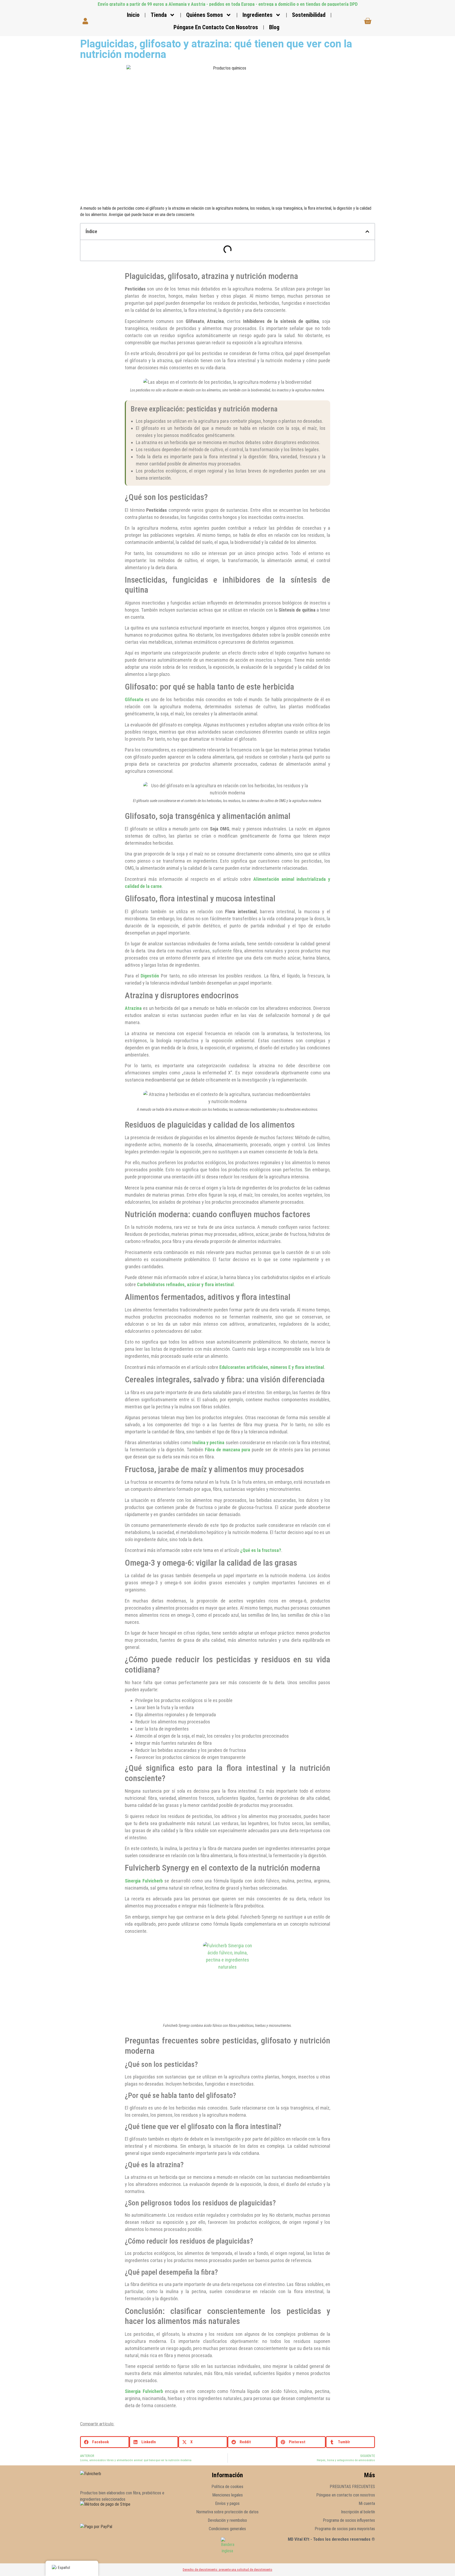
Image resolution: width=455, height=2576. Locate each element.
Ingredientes (258, 15)
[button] (367, 232)
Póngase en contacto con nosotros (216, 27)
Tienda (159, 15)
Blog (274, 27)
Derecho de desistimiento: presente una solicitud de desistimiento (227, 2570)
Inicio (133, 15)
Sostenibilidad (309, 15)
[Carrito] (368, 21)
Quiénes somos (205, 15)
